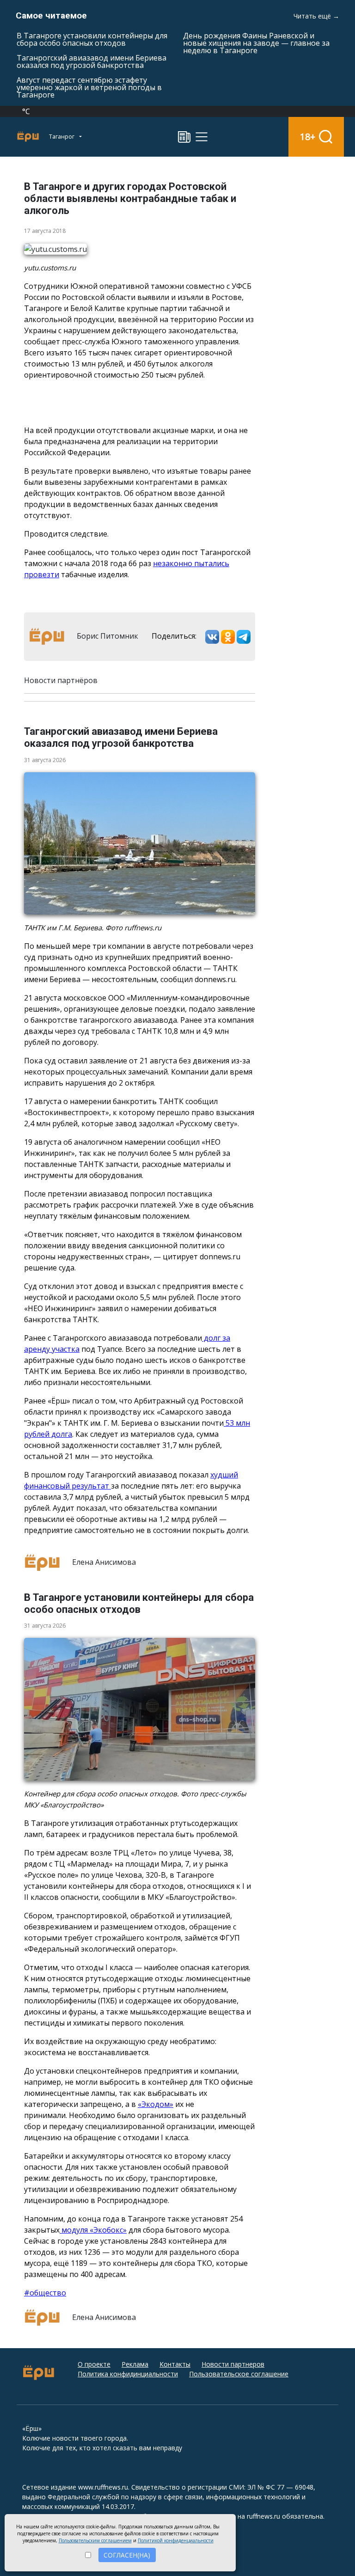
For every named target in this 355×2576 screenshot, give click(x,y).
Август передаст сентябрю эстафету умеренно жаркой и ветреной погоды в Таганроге (89, 87)
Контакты (175, 2364)
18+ (308, 137)
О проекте (94, 2364)
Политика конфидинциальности (128, 2374)
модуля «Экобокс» (93, 2230)
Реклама (135, 2364)
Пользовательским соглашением (95, 2540)
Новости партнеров (233, 2364)
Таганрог (62, 137)
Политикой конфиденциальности (176, 2540)
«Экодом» (156, 2104)
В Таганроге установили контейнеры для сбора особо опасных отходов (92, 39)
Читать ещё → (316, 16)
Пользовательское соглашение (239, 2374)
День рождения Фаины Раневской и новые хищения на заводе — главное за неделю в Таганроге (256, 43)
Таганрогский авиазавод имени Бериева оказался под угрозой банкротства (92, 61)
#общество (45, 2293)
